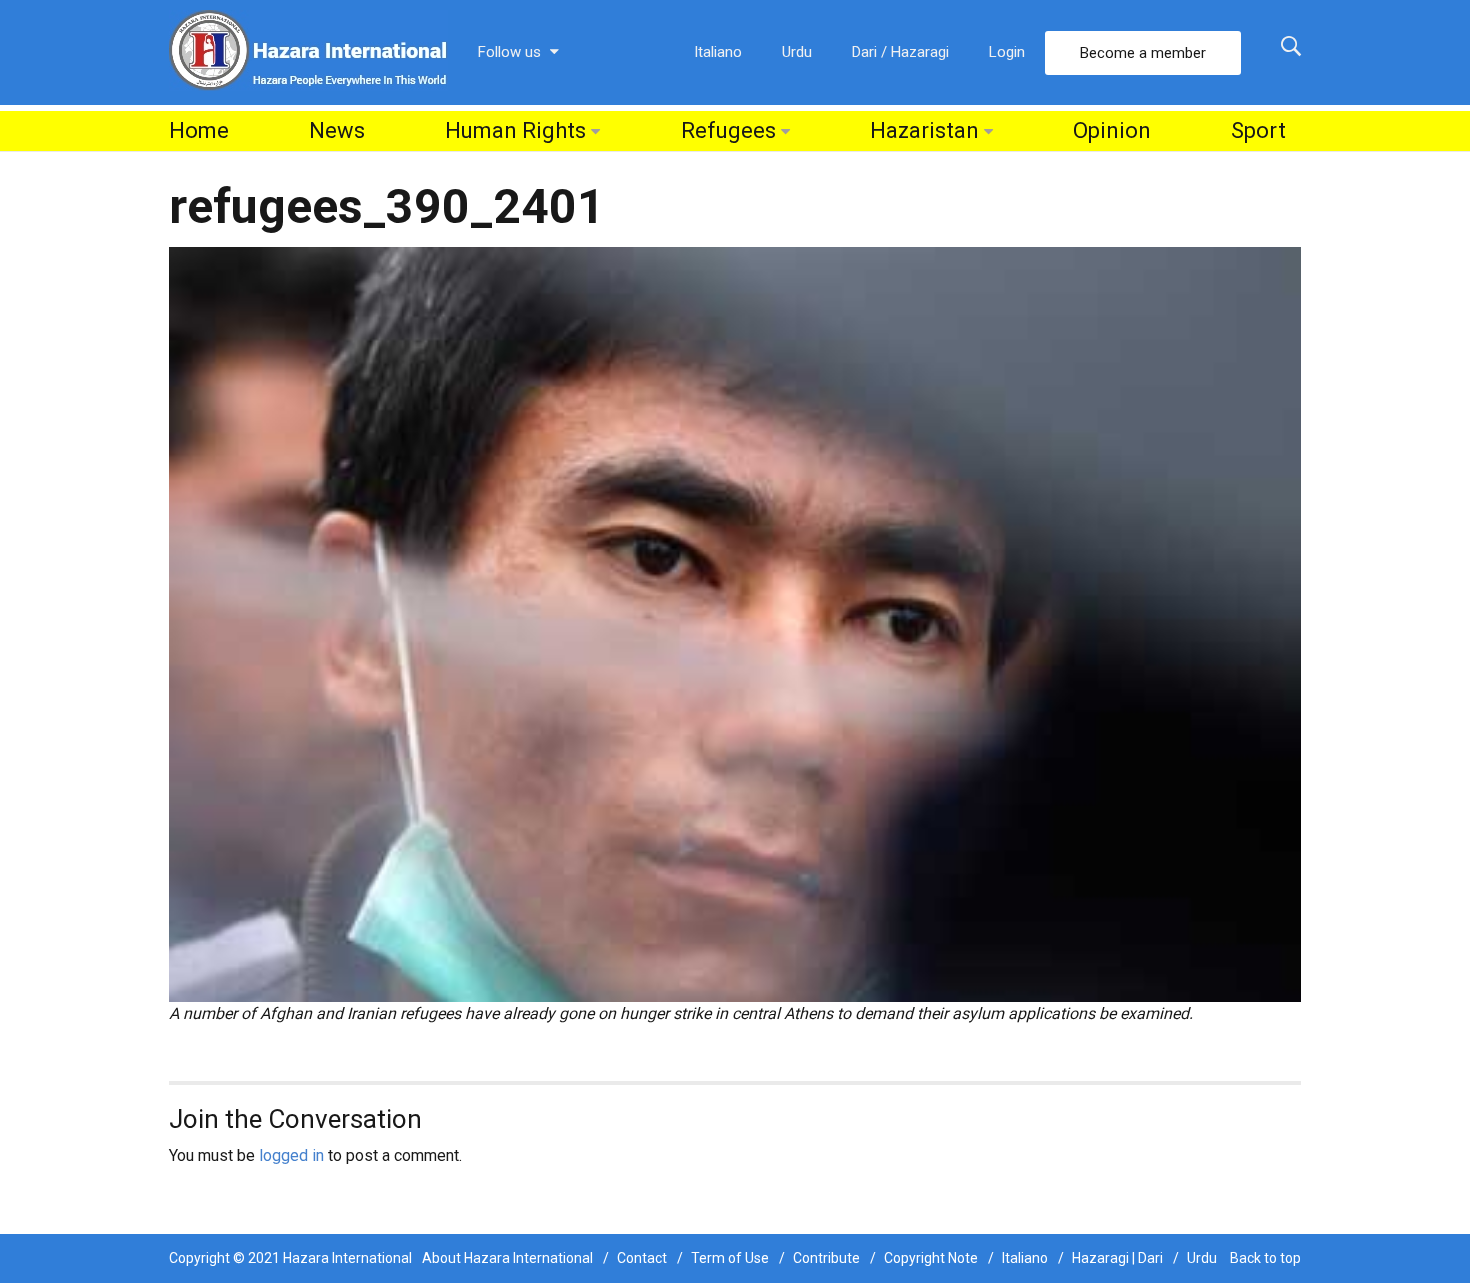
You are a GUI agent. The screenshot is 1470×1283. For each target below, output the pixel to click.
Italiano (718, 52)
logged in (291, 1155)
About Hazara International (507, 1258)
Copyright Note (931, 1258)
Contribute (826, 1258)
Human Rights (515, 130)
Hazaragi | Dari (1117, 1258)
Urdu (797, 52)
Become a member (1143, 53)
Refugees (728, 130)
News (337, 130)
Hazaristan (924, 130)
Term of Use (730, 1258)
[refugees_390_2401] (735, 623)
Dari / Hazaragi (900, 52)
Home (199, 130)
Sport (1258, 130)
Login (1007, 52)
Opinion (1112, 130)
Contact (642, 1258)
